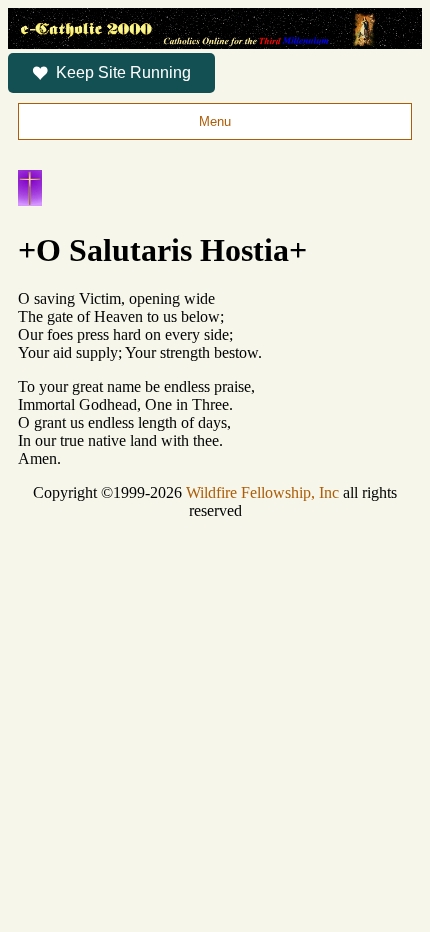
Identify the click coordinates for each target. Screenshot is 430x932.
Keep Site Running (123, 72)
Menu (215, 121)
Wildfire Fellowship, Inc (262, 492)
